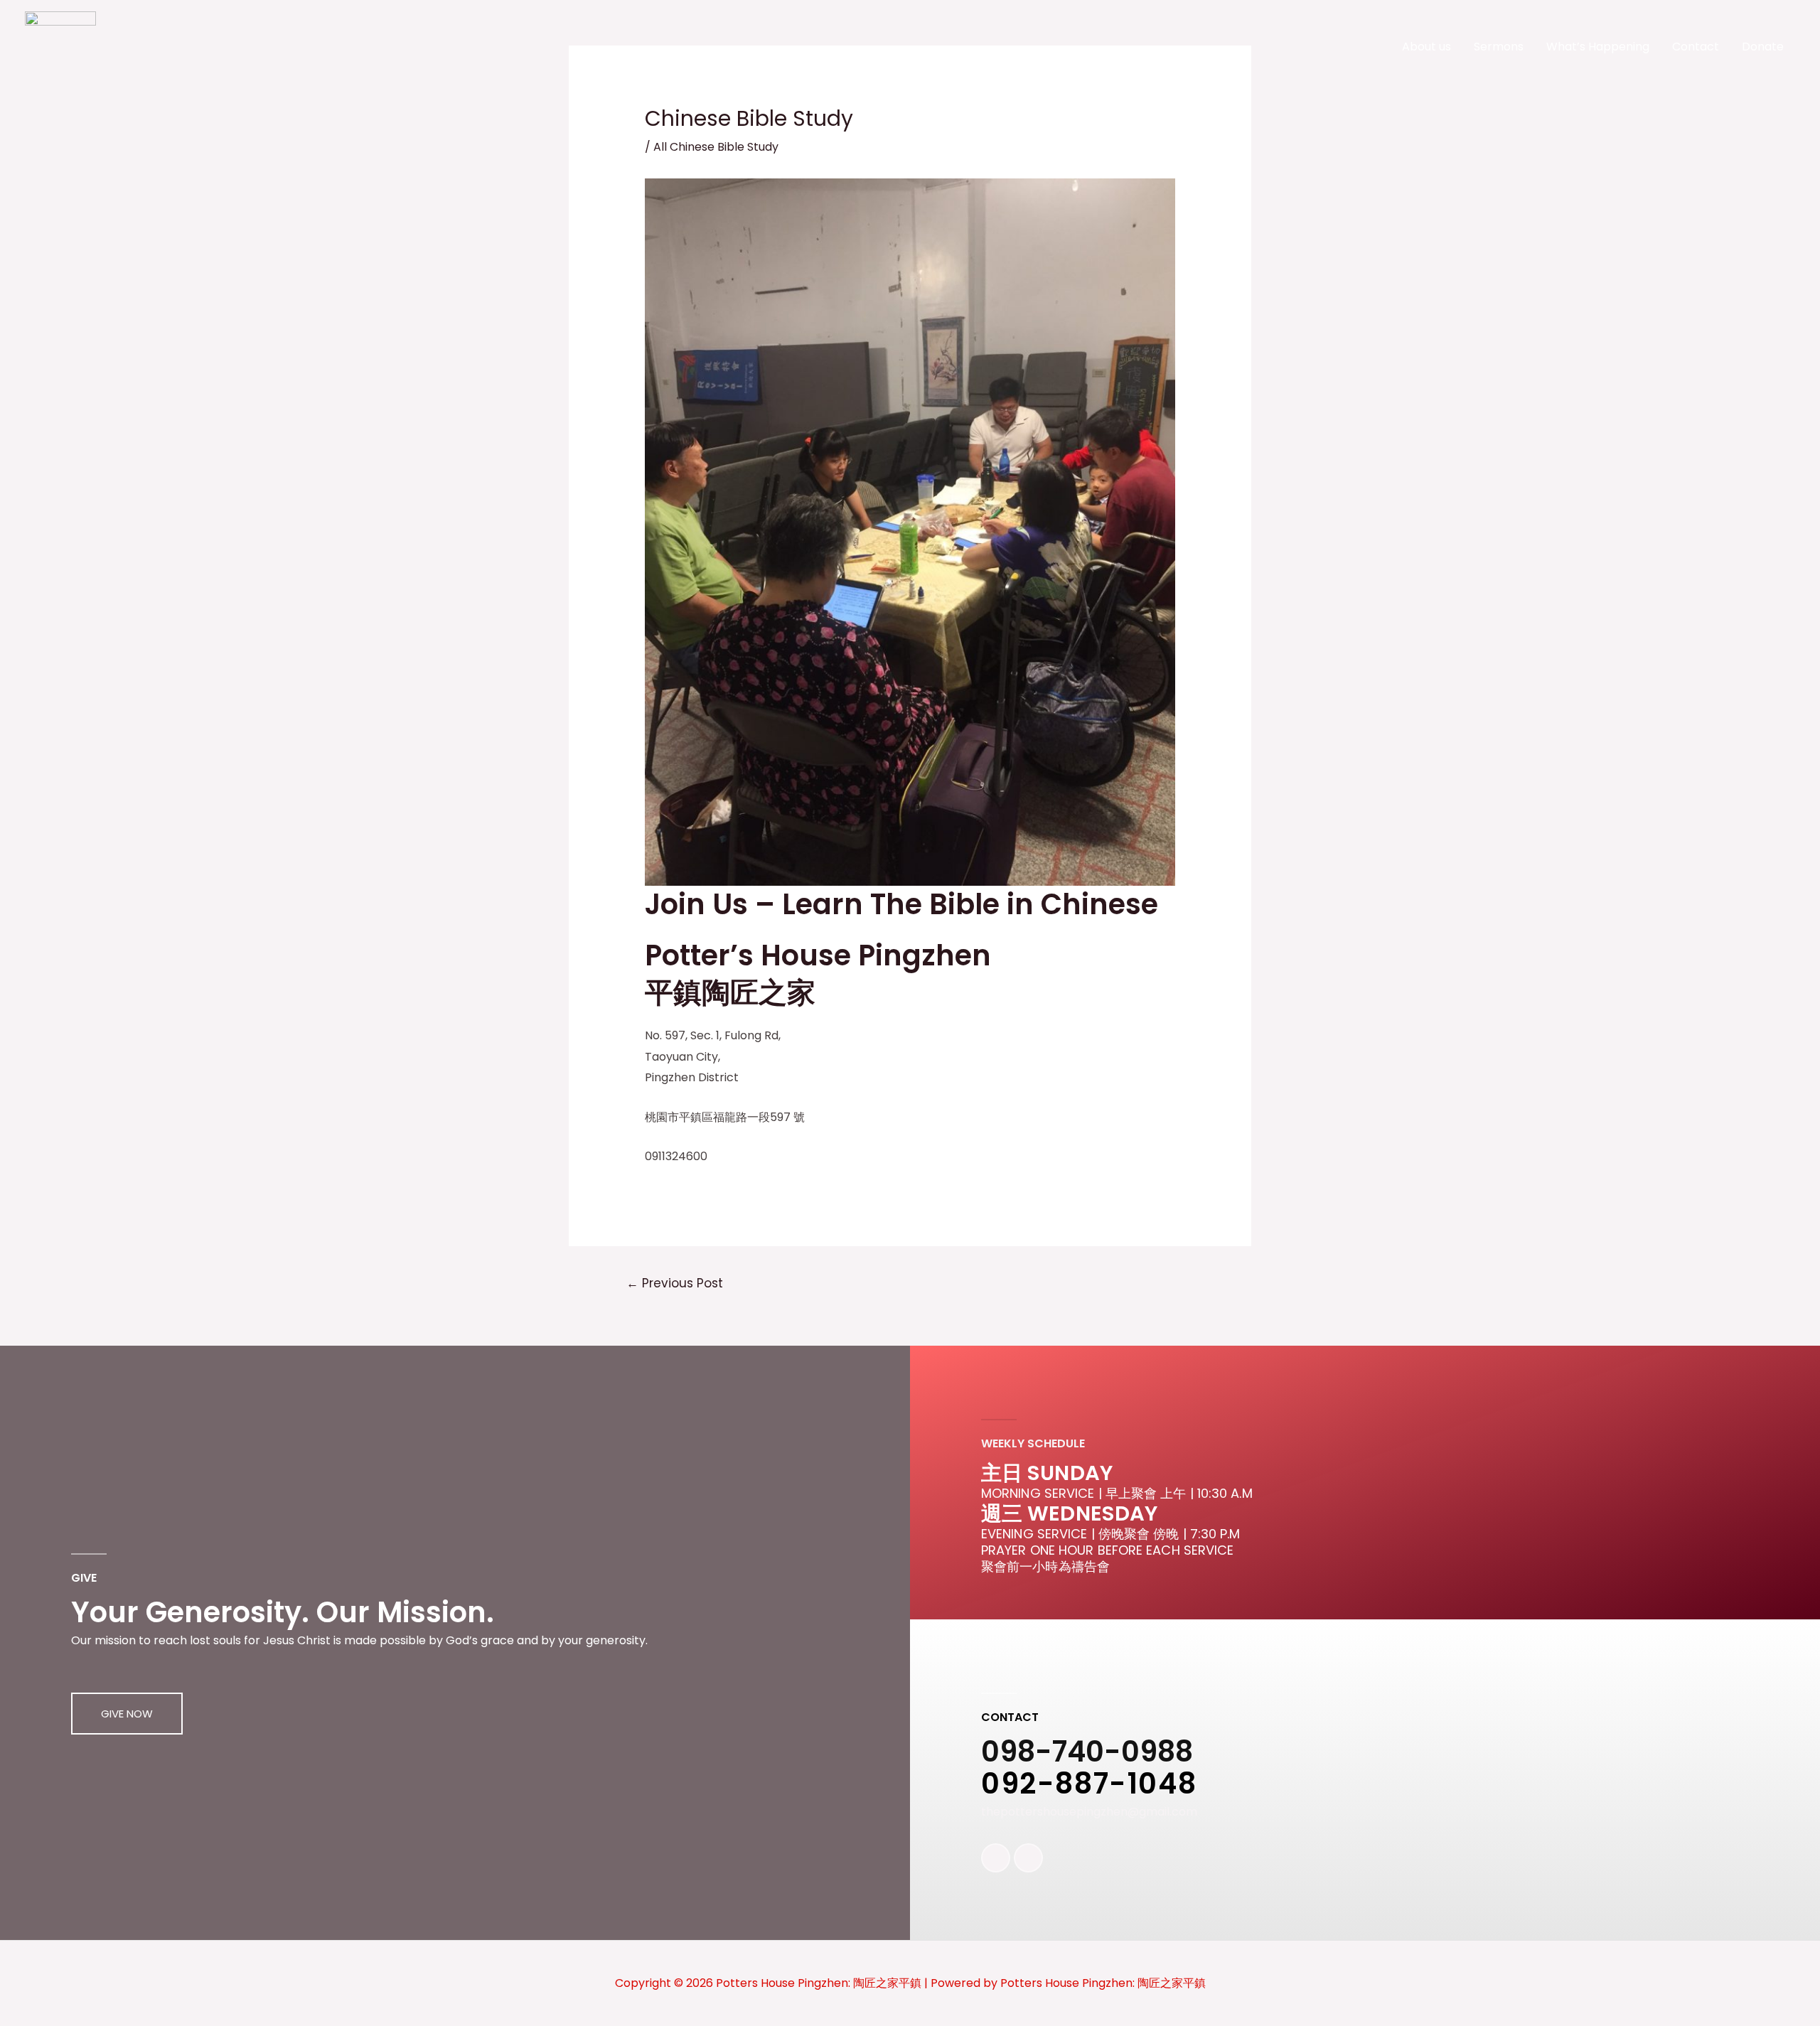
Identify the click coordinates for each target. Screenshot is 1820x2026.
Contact (1696, 47)
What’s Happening (1598, 47)
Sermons (1499, 47)
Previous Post (675, 1283)
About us (1426, 47)
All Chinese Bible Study (716, 147)
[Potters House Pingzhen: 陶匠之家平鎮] (60, 46)
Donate (1763, 47)
